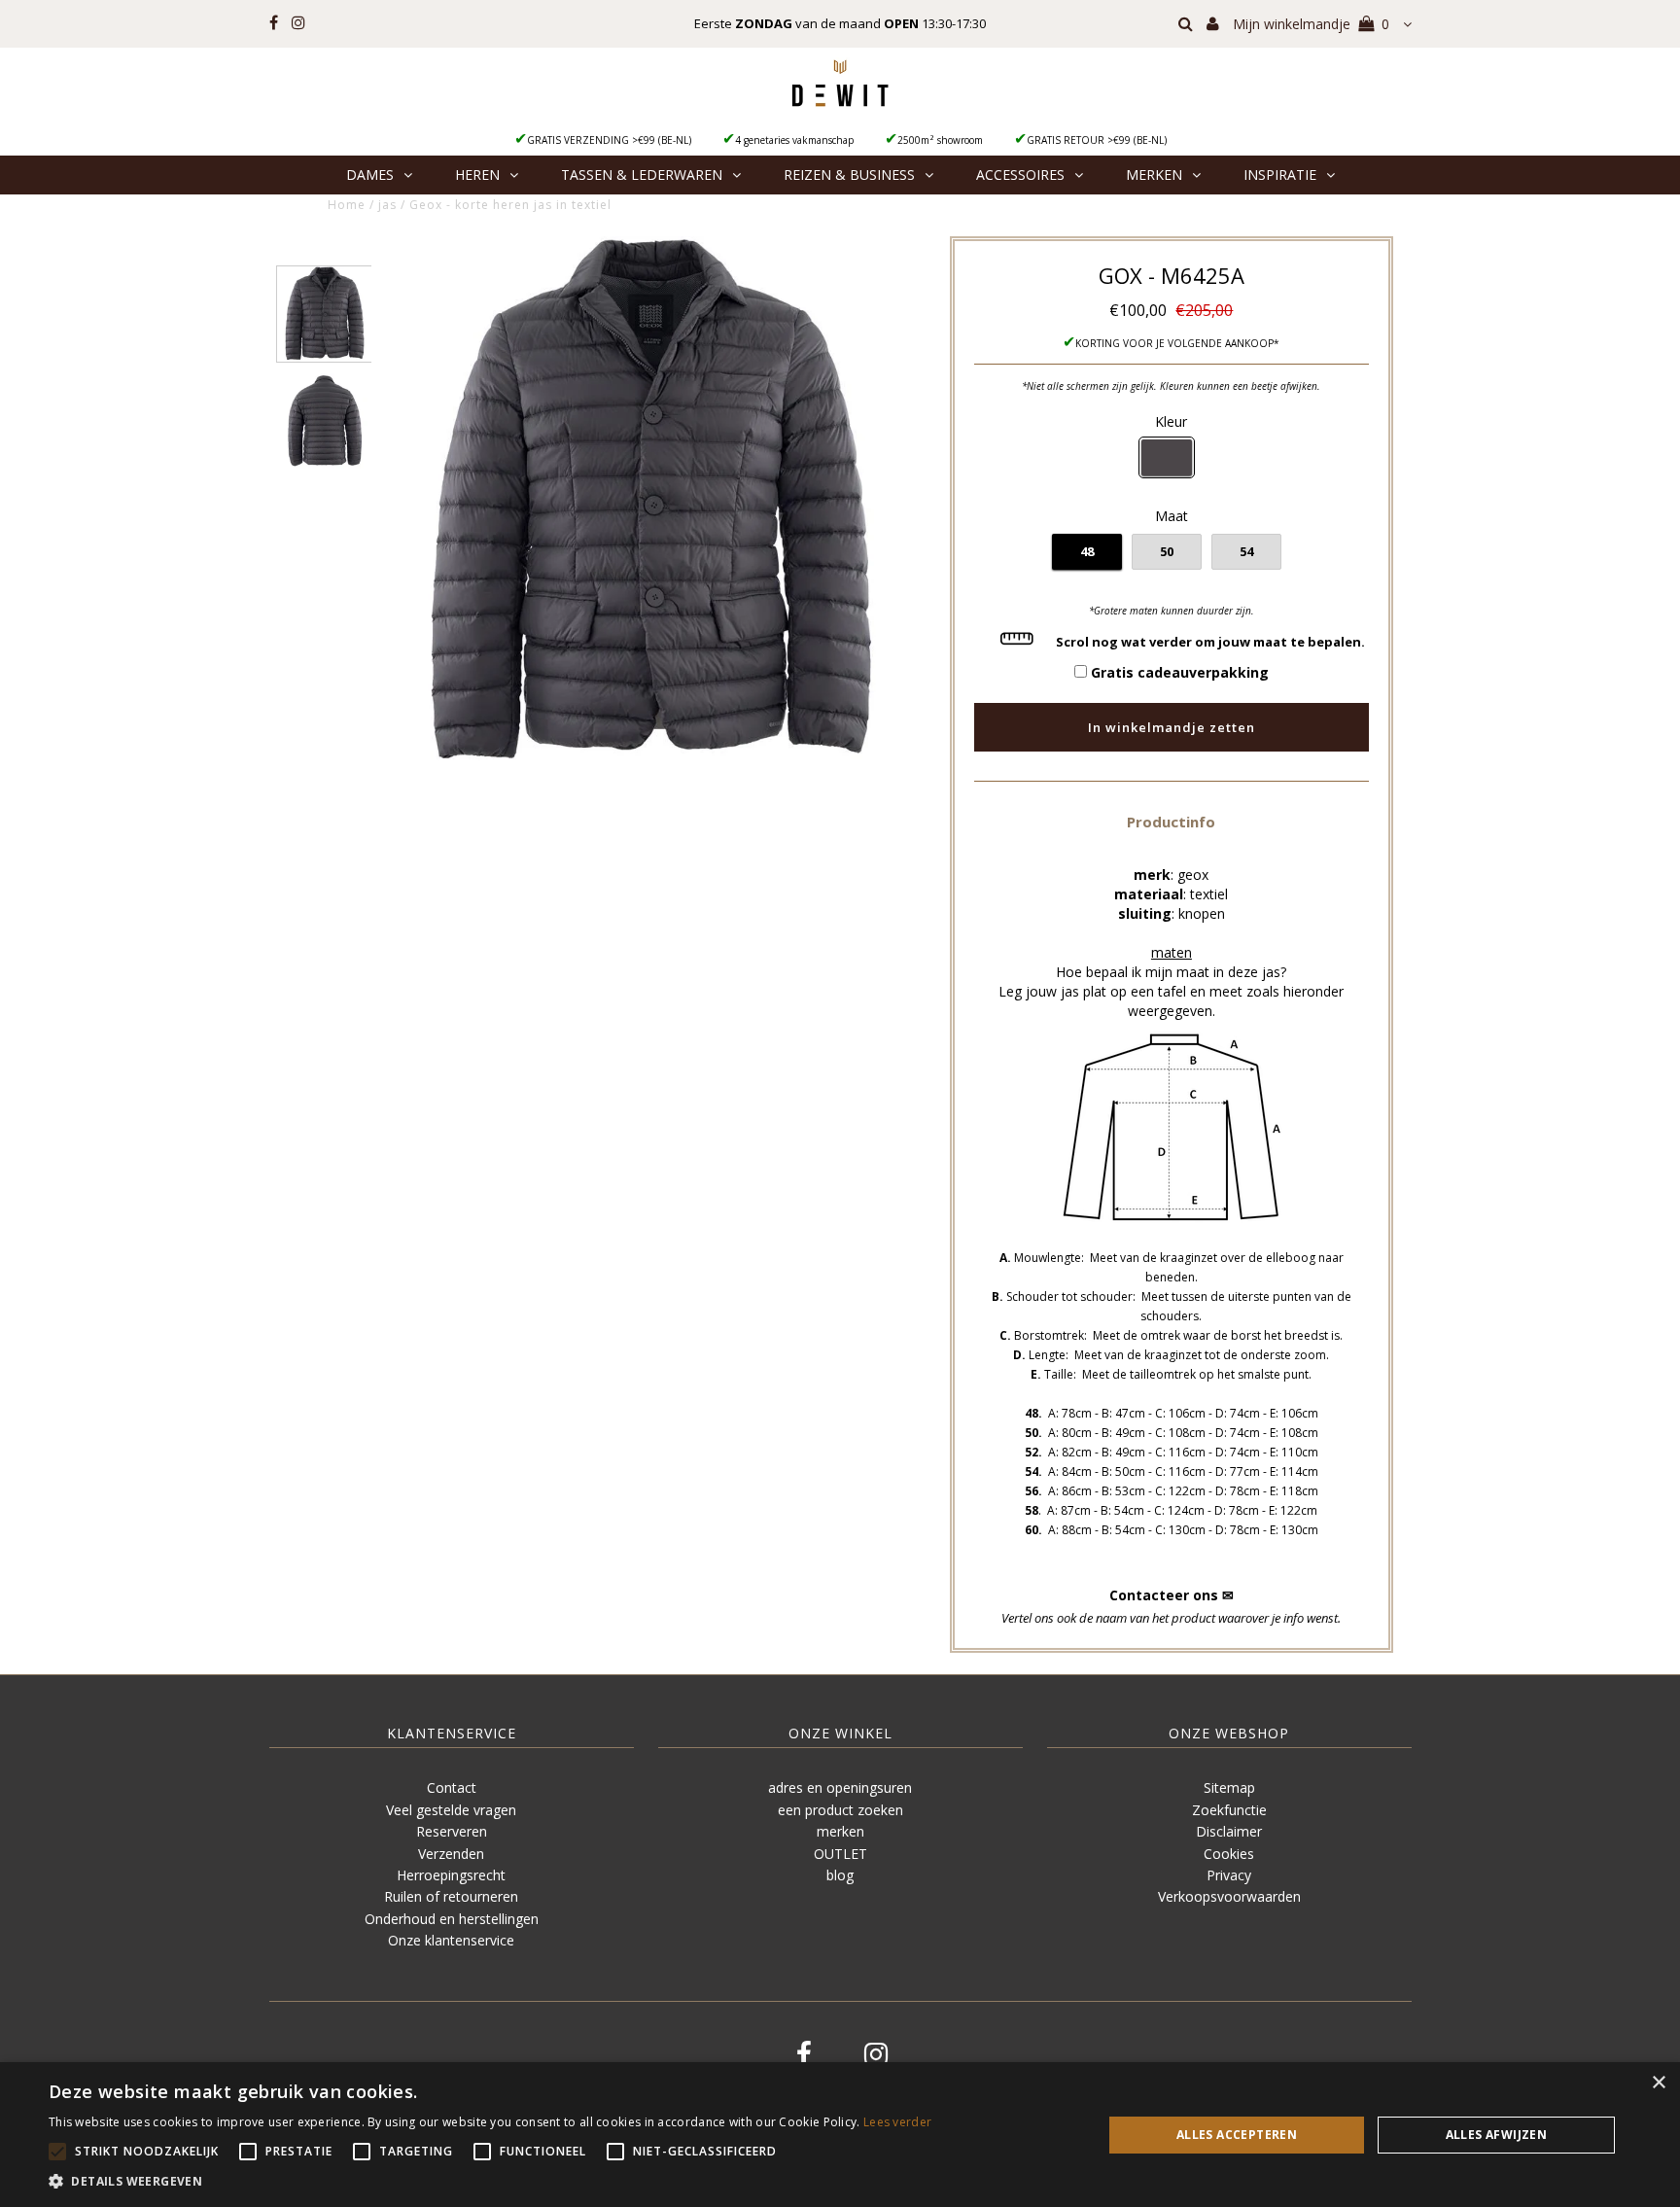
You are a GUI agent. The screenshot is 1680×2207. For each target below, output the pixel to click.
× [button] (1658, 2083)
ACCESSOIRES (1020, 175)
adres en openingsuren (840, 1787)
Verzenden (451, 1854)
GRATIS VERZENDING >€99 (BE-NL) (609, 140)
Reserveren (452, 1831)
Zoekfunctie (1229, 1810)
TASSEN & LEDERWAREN (642, 175)
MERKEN (1154, 175)
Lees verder (897, 2122)
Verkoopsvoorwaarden (1229, 1896)
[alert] (840, 2135)
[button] (1171, 821)
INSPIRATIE (1280, 175)
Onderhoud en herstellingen (452, 1919)
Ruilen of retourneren (451, 1896)
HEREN (477, 175)
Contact (452, 1787)
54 (1246, 551)
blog (840, 1875)
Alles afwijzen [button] (1497, 2135)
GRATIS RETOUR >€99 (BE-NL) (1097, 140)
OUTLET (840, 1854)
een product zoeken (840, 1810)
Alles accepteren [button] (1237, 2135)
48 (1087, 551)
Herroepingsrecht (451, 1875)
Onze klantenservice (451, 1940)
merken (840, 1831)
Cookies (1229, 1854)
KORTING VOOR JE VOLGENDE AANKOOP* (1177, 343)
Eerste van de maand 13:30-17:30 (840, 23)
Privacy (1229, 1875)
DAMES (370, 175)
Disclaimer (1229, 1831)
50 (1167, 551)
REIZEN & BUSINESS (849, 175)
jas (387, 205)
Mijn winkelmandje (1311, 24)
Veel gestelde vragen (451, 1810)
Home (347, 205)
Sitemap (1229, 1787)
